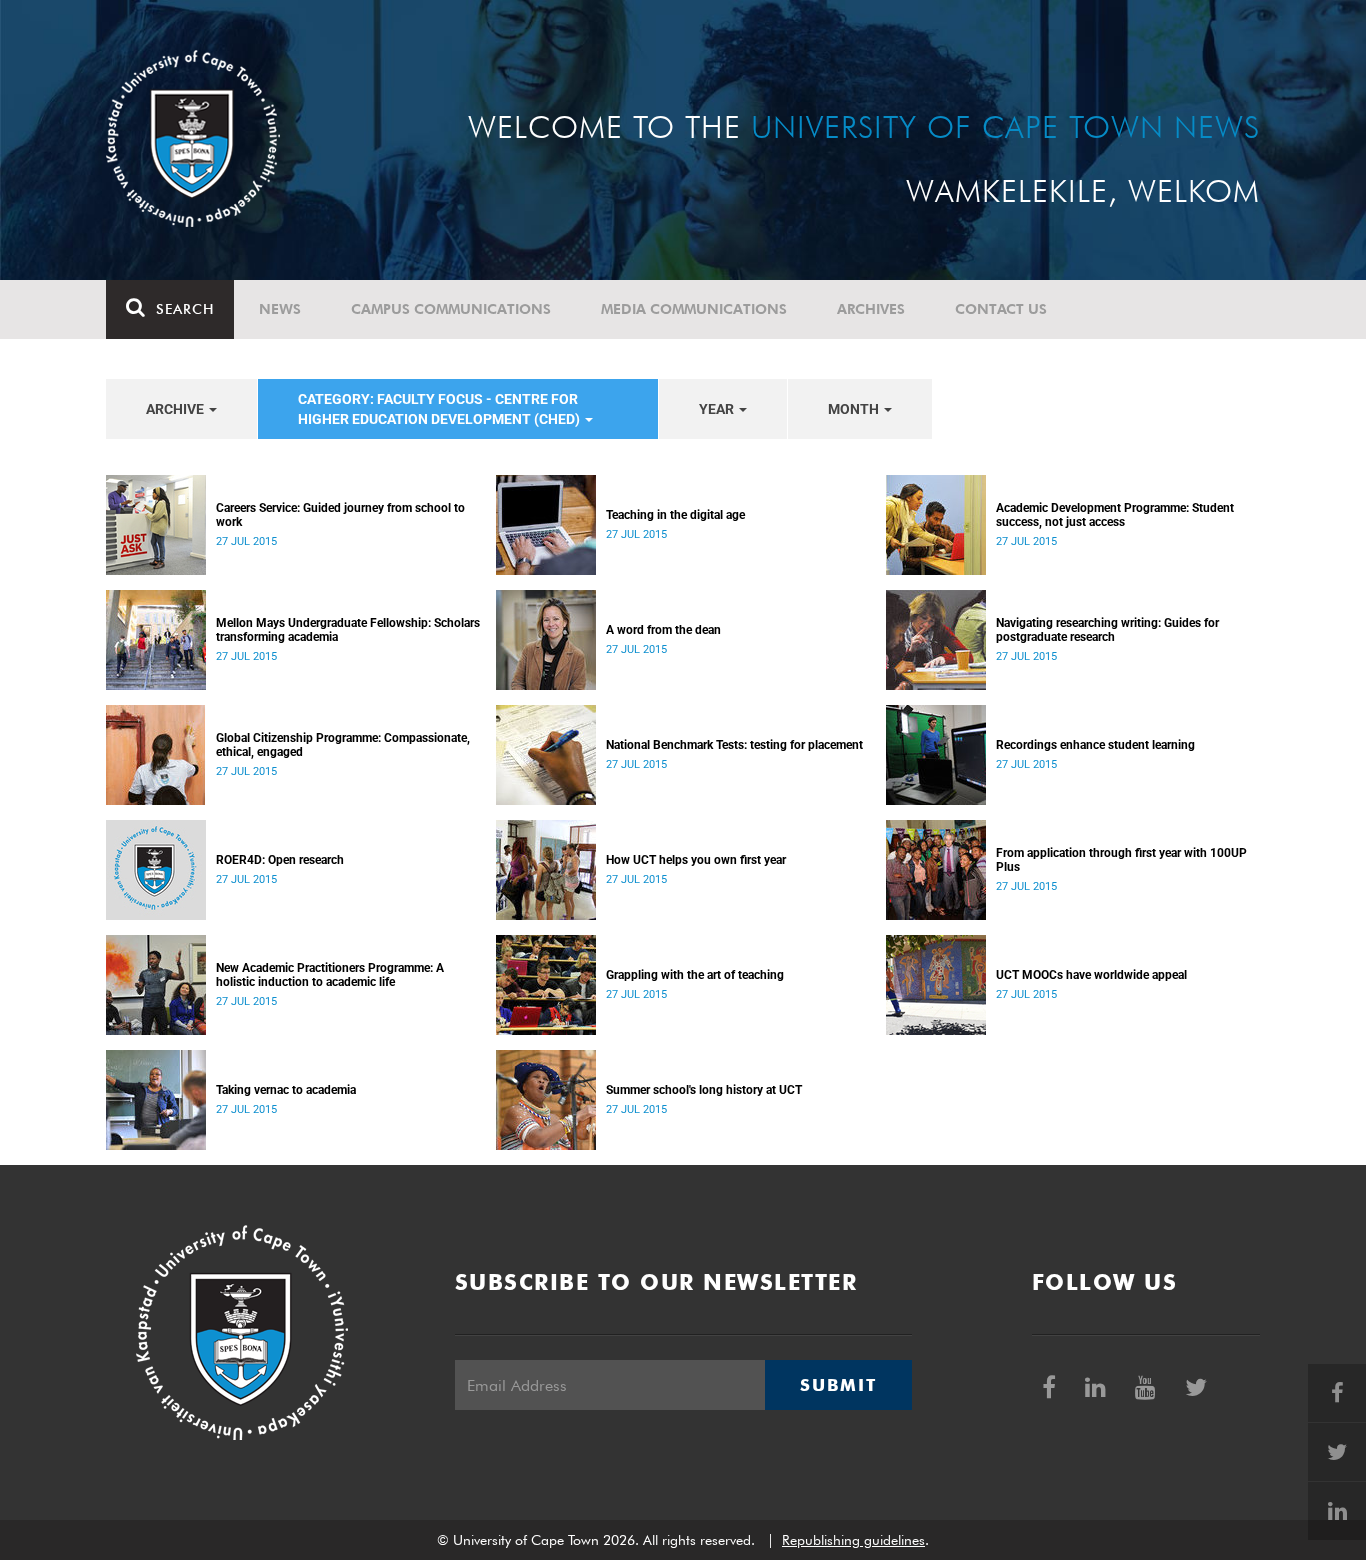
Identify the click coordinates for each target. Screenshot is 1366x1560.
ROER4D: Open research (280, 860)
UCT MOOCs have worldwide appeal (1091, 975)
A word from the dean (663, 630)
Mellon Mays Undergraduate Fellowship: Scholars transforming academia (348, 630)
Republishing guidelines (853, 1540)
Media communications (694, 309)
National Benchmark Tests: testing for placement (734, 745)
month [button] (855, 409)
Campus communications (451, 309)
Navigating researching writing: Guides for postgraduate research (1107, 630)
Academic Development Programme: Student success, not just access (1115, 515)
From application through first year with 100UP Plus (1121, 860)
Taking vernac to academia (286, 1090)
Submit (838, 1385)
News (280, 309)
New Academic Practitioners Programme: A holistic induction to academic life (330, 975)
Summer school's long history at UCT (704, 1090)
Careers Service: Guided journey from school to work (340, 515)
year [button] (718, 409)
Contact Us (1001, 309)
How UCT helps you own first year (696, 860)
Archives (871, 309)
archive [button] (176, 409)
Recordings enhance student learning (1095, 745)
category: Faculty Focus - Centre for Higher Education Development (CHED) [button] (440, 409)
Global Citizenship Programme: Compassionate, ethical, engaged (343, 745)
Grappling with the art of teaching (695, 975)
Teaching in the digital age (675, 515)
